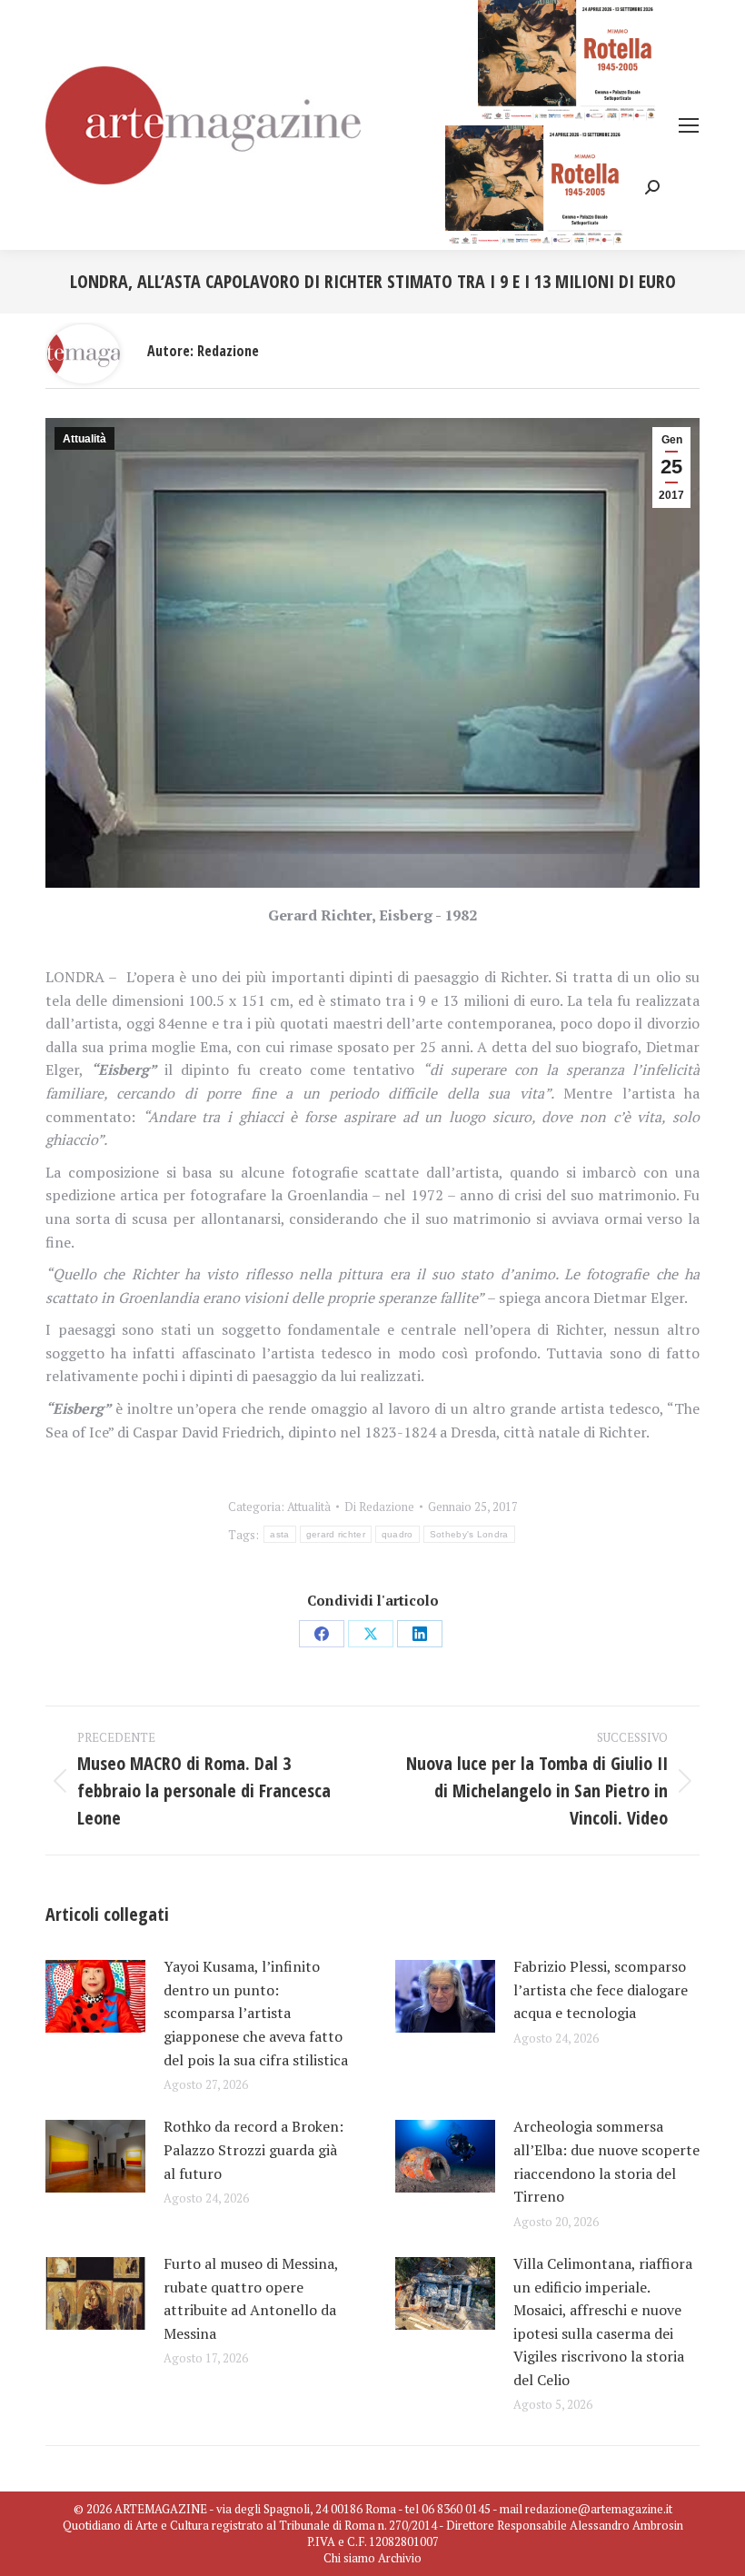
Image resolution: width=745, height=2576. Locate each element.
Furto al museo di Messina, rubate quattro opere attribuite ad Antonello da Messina (251, 2298)
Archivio (400, 2558)
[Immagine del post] (95, 1996)
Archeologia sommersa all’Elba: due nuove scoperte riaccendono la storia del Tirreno (606, 2161)
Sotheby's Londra (469, 1534)
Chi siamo (349, 2558)
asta (279, 1534)
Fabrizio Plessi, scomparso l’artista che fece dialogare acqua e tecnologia (601, 1989)
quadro (397, 1534)
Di (379, 1507)
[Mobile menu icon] (689, 125)
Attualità (84, 439)
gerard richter (336, 1534)
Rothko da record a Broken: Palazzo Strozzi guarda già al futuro (253, 2149)
